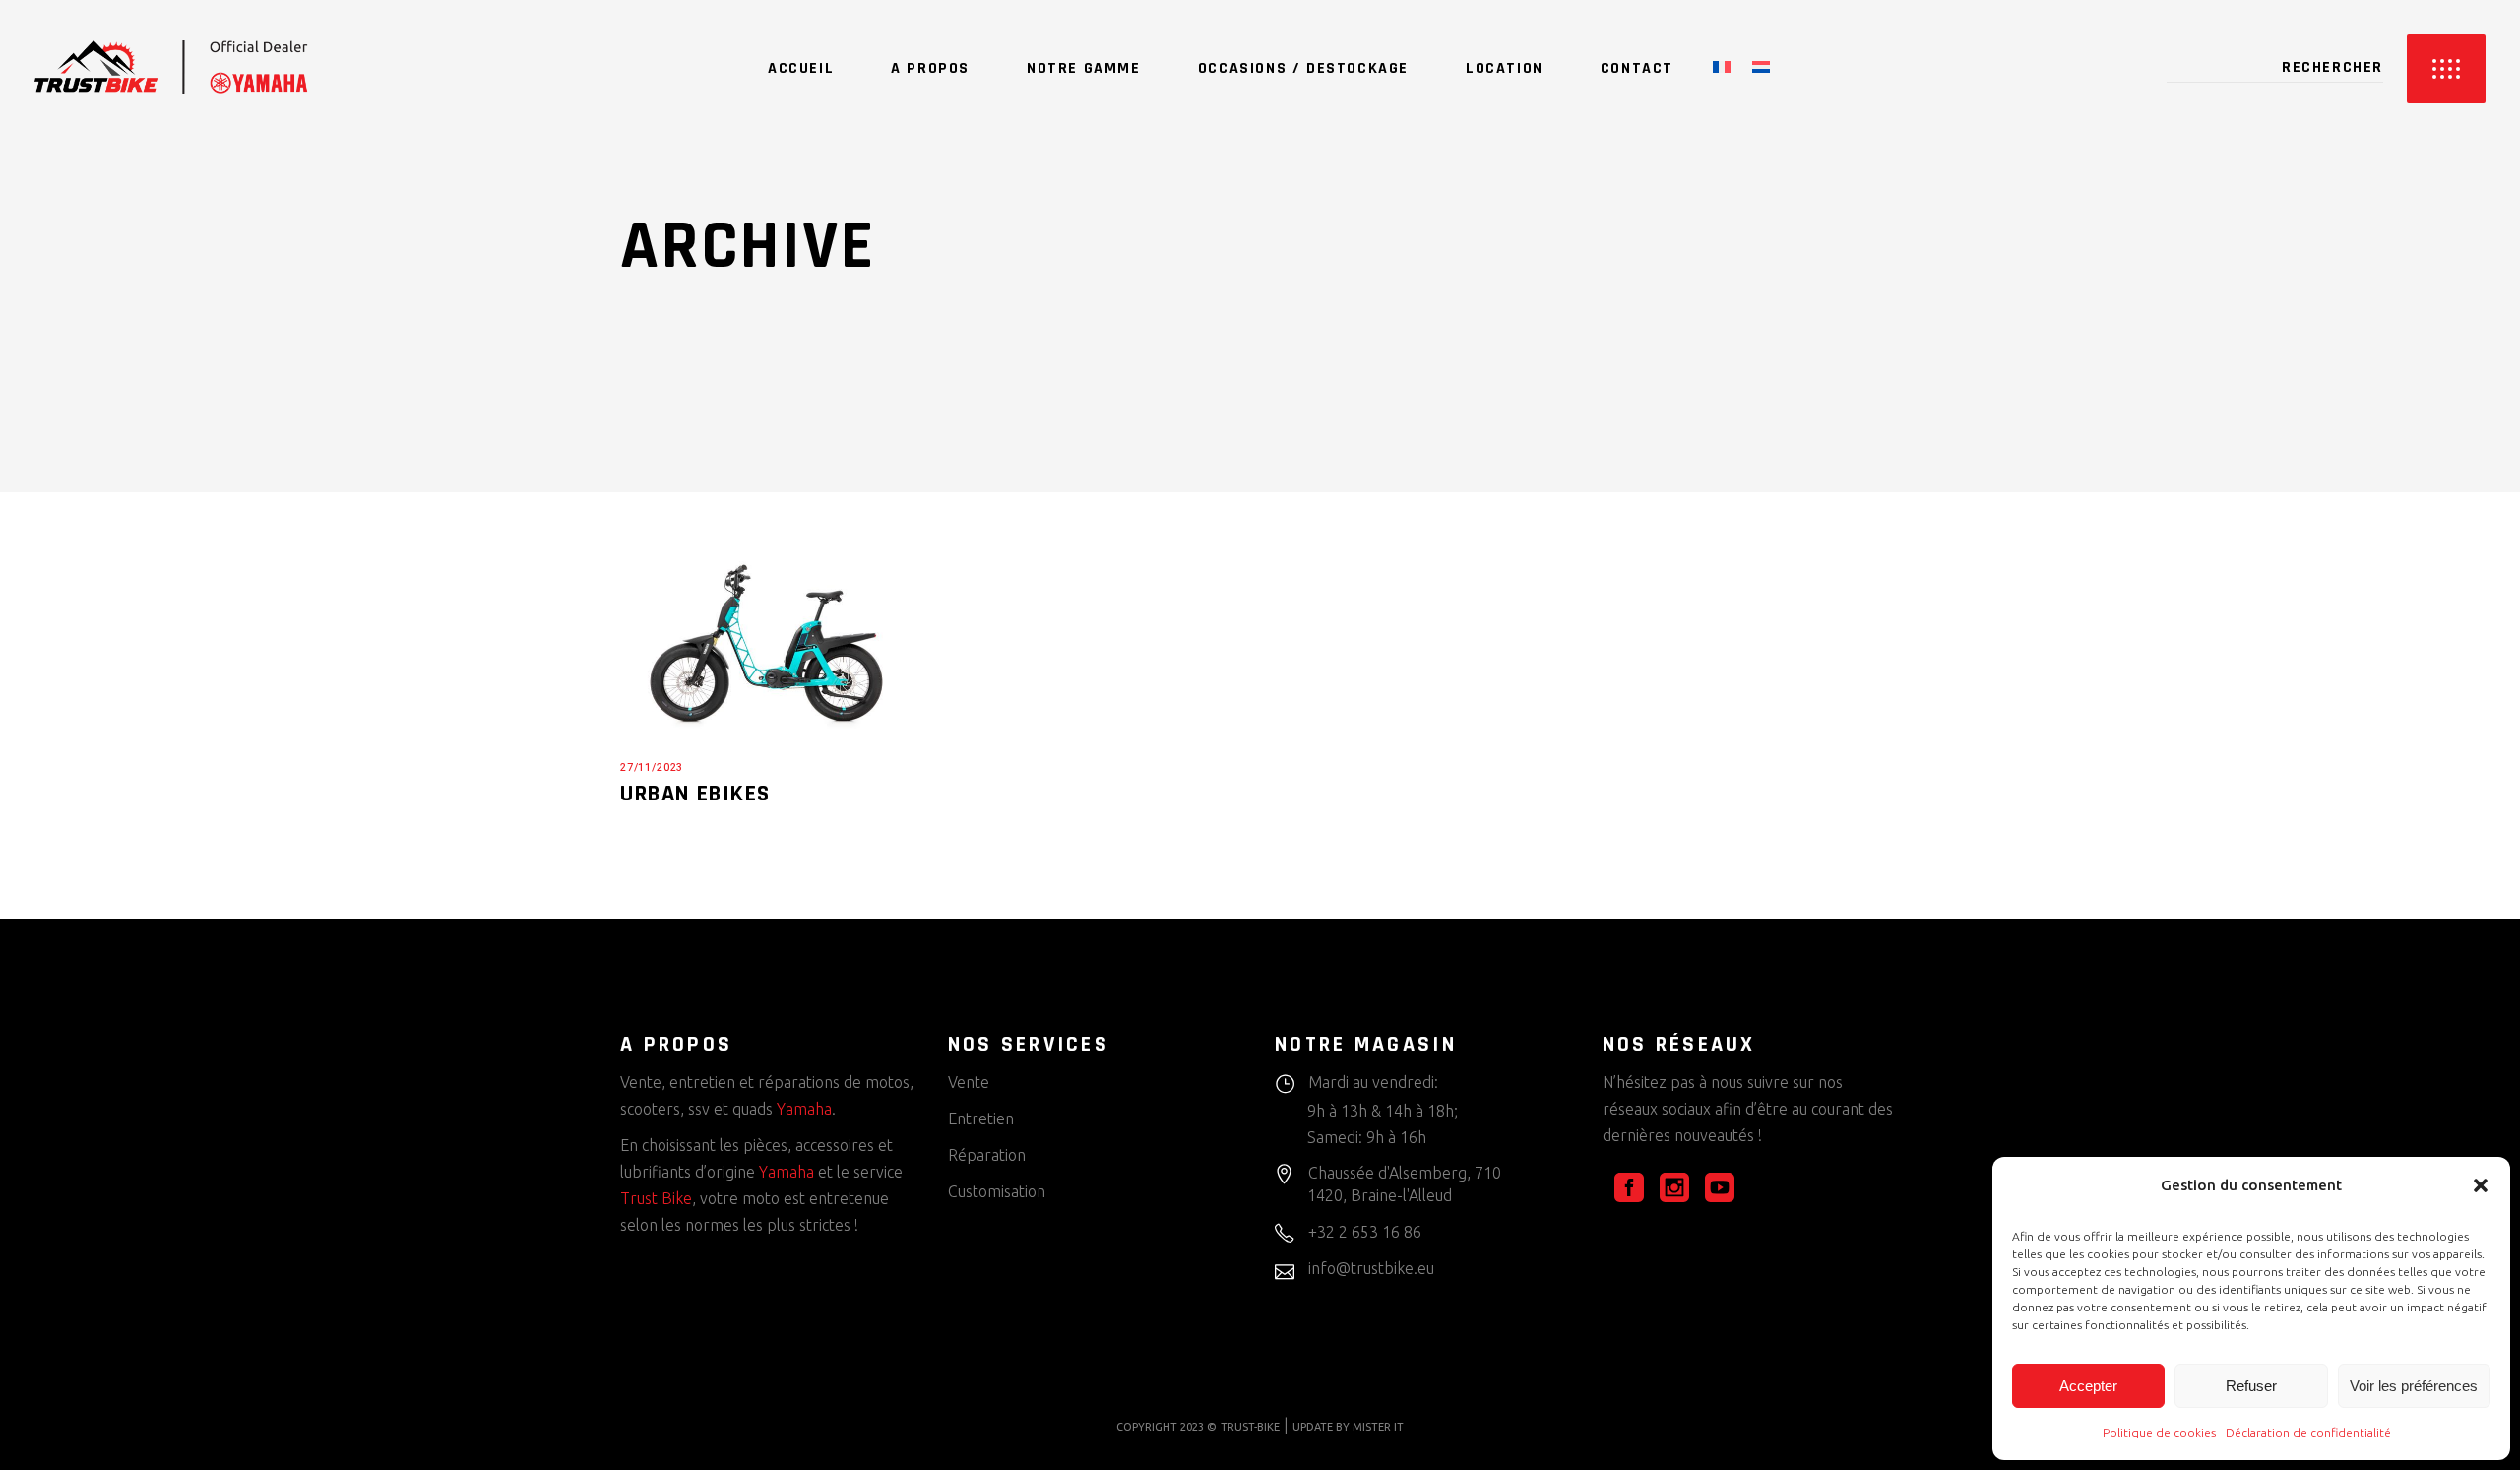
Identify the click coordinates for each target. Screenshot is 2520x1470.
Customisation (997, 1191)
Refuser (2251, 1386)
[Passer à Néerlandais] (1761, 69)
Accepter (2088, 1386)
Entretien (981, 1118)
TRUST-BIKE (1250, 1427)
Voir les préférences (2414, 1386)
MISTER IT (1378, 1427)
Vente (969, 1082)
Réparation (987, 1155)
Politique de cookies (2159, 1432)
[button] (2481, 1185)
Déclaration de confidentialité (2308, 1432)
